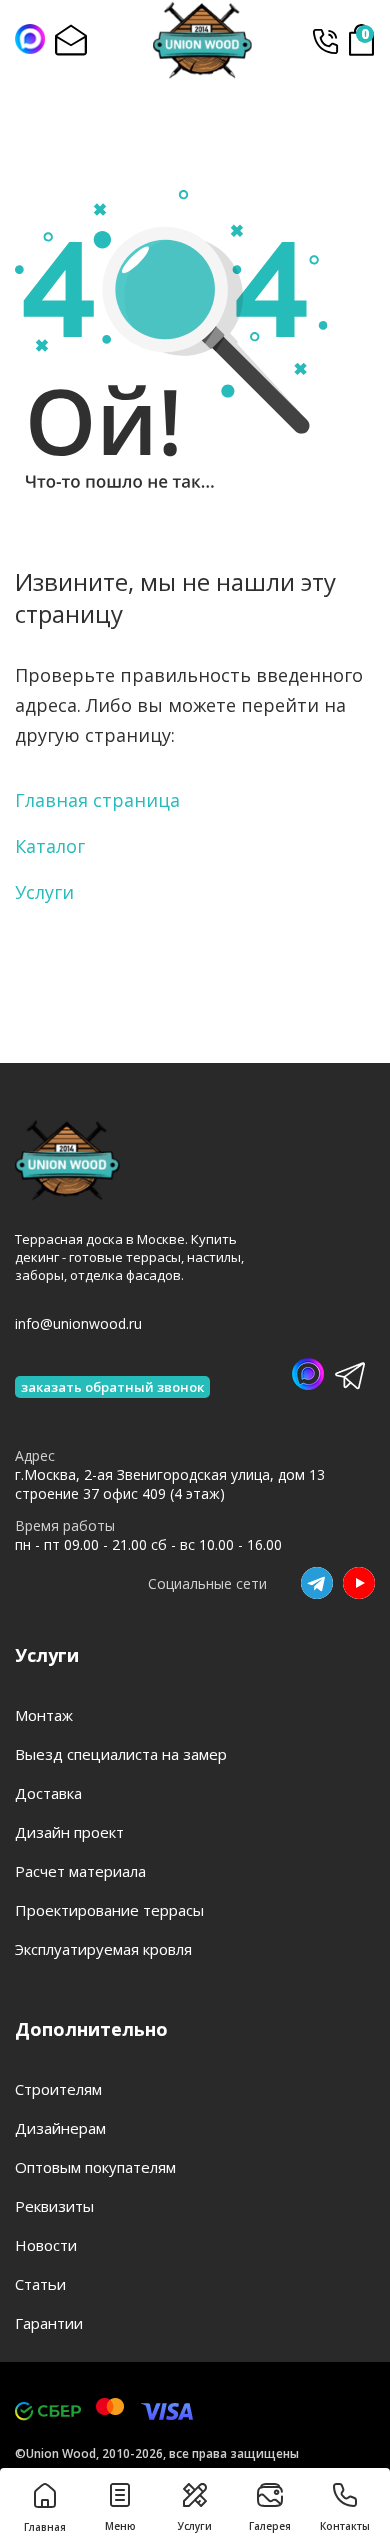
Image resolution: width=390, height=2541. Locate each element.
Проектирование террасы (109, 1910)
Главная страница (97, 800)
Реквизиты (54, 2206)
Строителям (58, 2089)
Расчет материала (80, 1871)
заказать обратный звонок (112, 1387)
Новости (46, 2245)
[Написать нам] (30, 39)
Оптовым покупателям (95, 2167)
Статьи (40, 2284)
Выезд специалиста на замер (121, 1754)
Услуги (44, 892)
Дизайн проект (69, 1832)
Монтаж (44, 1715)
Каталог (50, 846)
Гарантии (49, 2323)
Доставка (48, 1793)
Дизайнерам (60, 2128)
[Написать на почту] (70, 40)
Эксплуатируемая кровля (103, 1949)
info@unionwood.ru (78, 1323)
